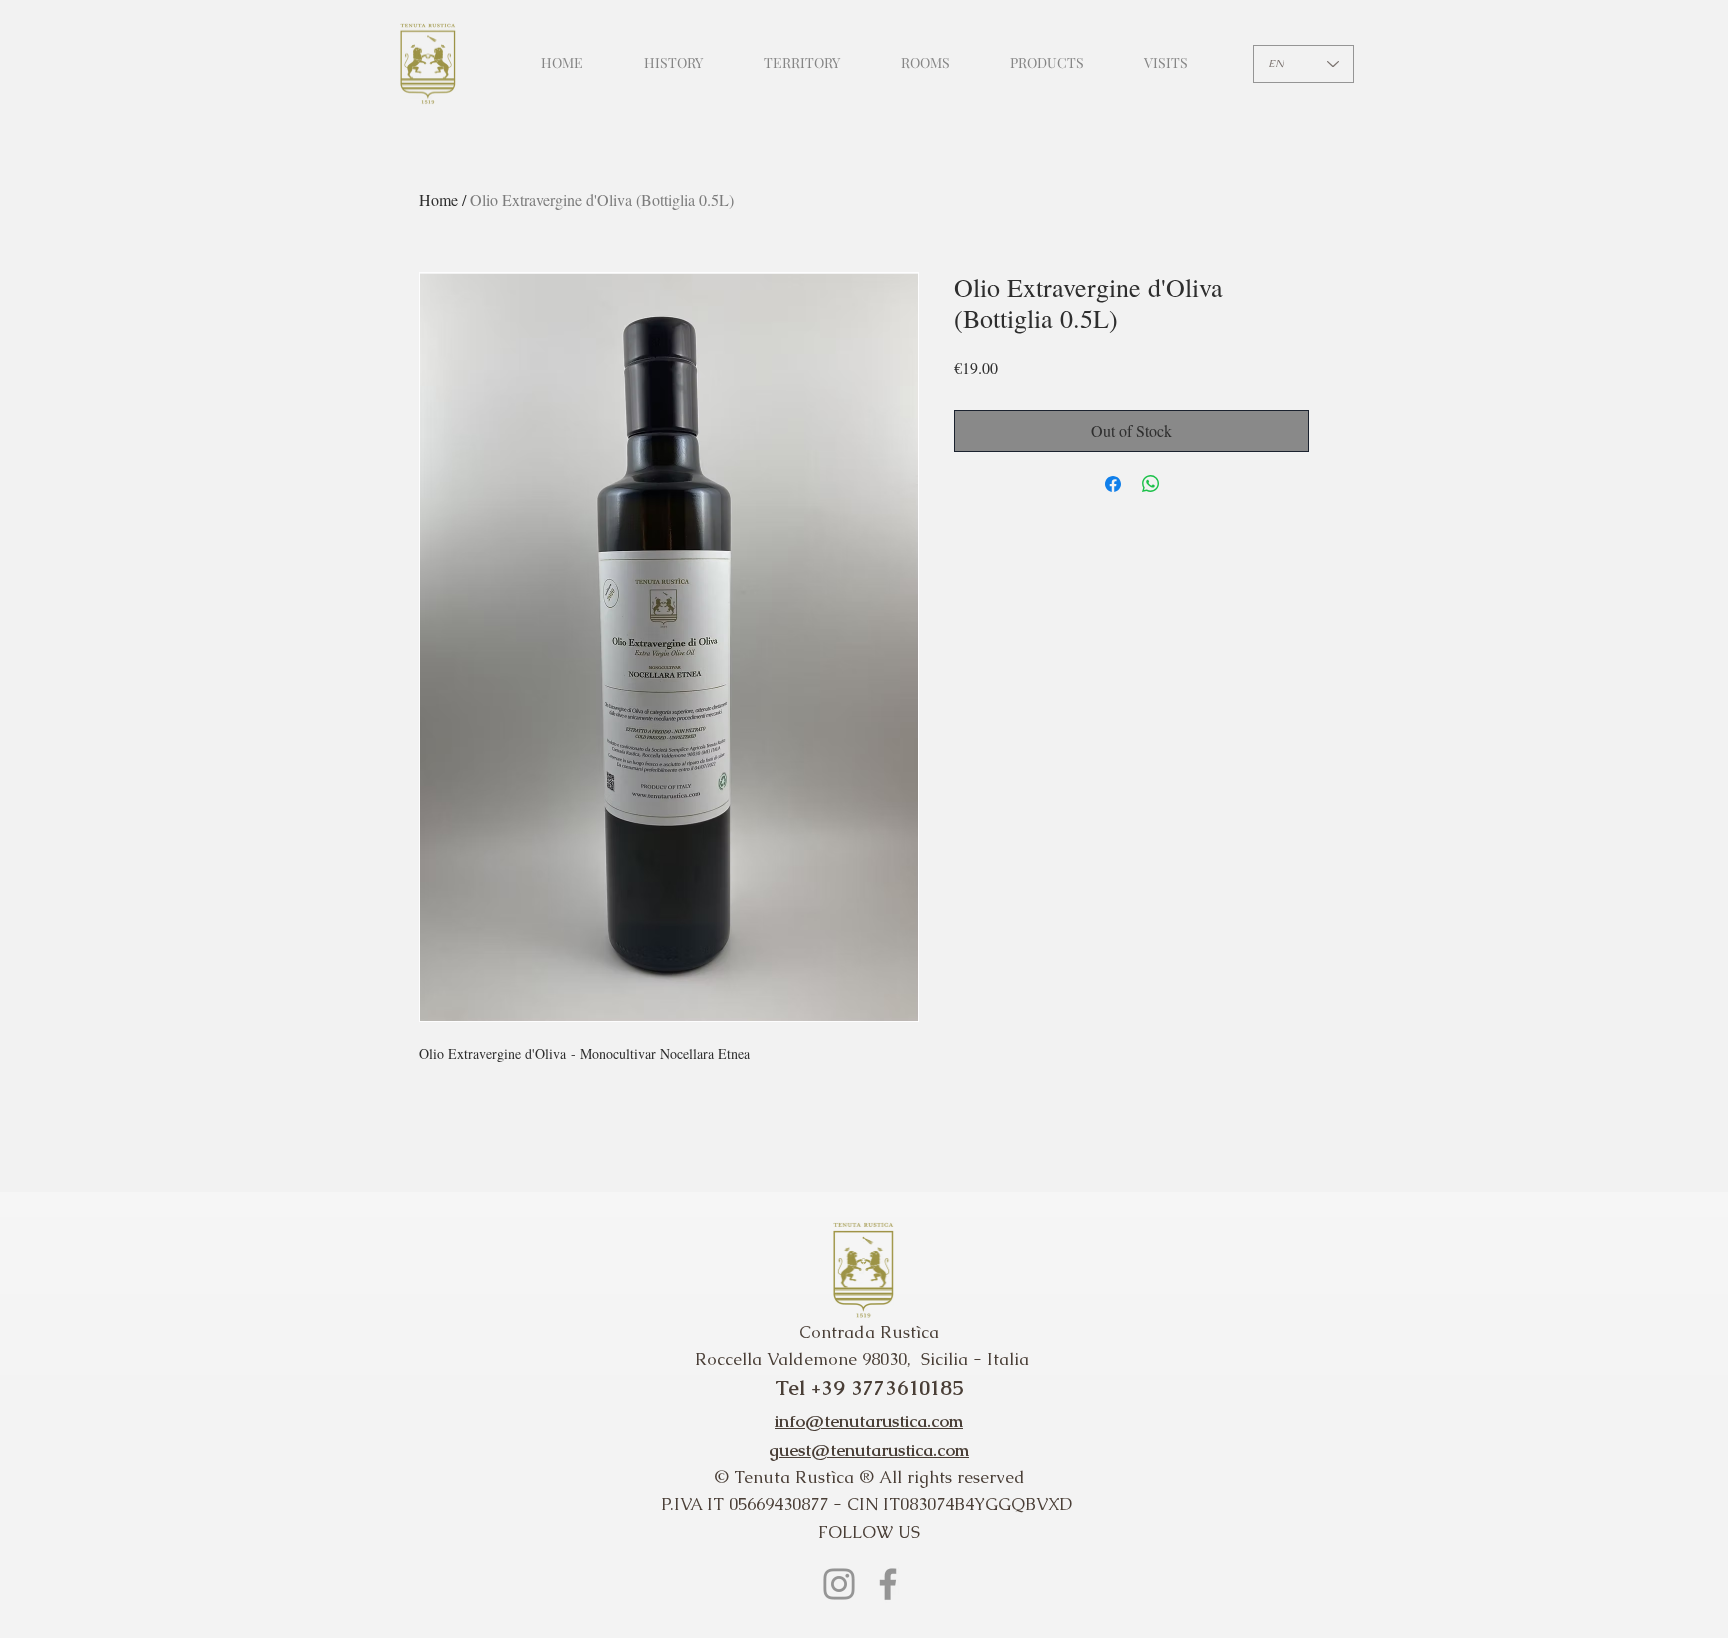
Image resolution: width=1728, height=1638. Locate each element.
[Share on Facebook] (1113, 484)
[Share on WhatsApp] (1151, 484)
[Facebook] (888, 1584)
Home (438, 199)
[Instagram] (839, 1584)
